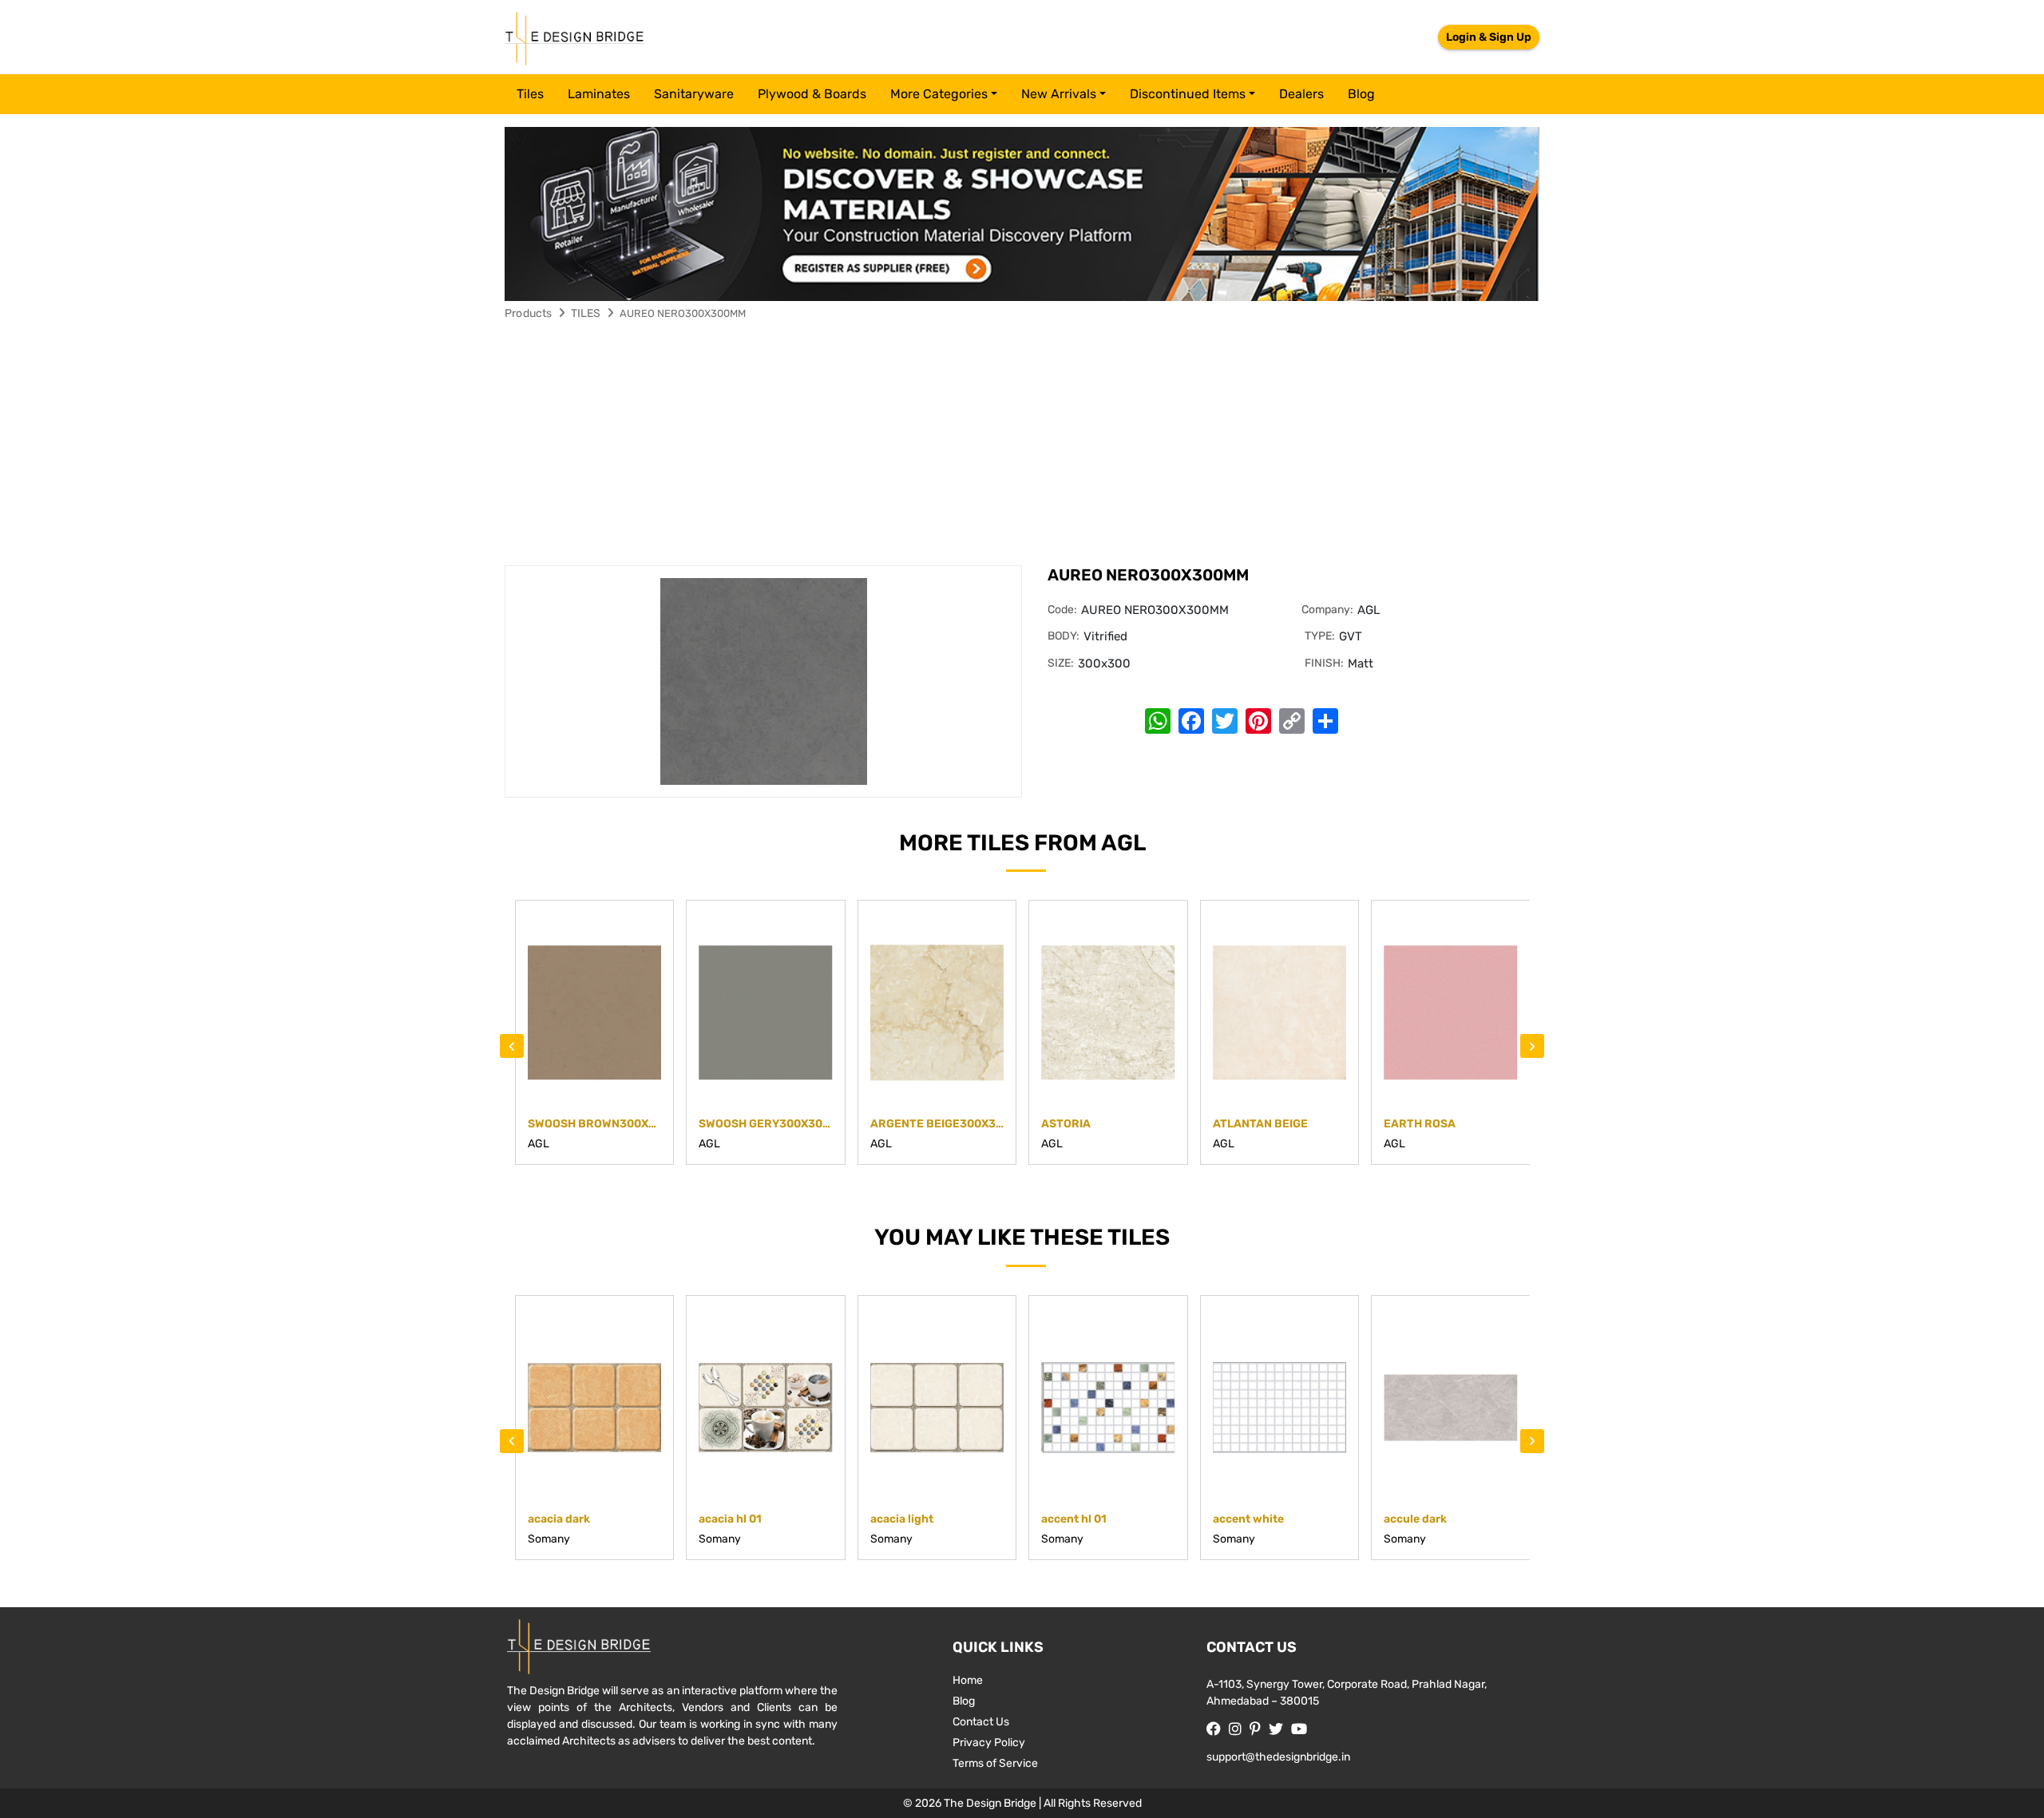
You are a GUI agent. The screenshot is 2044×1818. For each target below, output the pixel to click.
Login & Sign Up (1489, 37)
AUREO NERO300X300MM (683, 313)
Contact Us (981, 1722)
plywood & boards (812, 94)
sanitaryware (694, 94)
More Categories (939, 94)
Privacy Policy (989, 1743)
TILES (586, 313)
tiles (530, 94)
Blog (1361, 94)
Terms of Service (995, 1763)
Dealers (1301, 94)
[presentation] (512, 1046)
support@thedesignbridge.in (1278, 1757)
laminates (599, 94)
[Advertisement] (1022, 446)
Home (968, 1680)
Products (529, 313)
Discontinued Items (1188, 94)
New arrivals (1059, 94)
